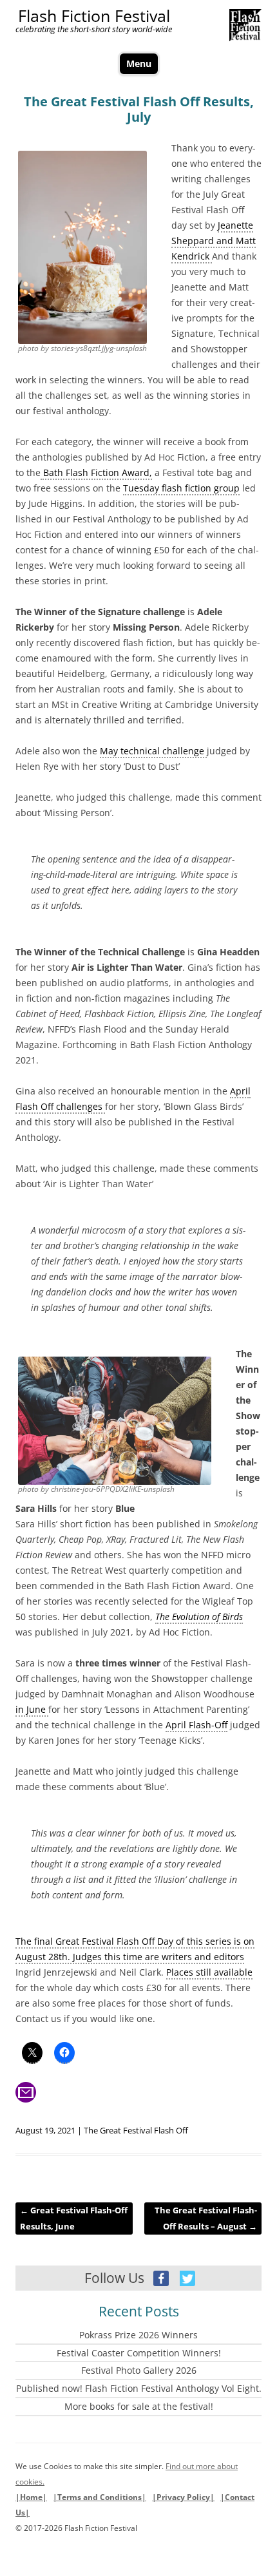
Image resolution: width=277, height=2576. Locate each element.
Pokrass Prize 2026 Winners (138, 2335)
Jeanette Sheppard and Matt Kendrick (214, 241)
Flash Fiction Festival (94, 16)
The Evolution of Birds (199, 1617)
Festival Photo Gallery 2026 (139, 2370)
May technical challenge (153, 751)
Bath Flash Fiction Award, (96, 472)
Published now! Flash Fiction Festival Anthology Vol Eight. (139, 2388)
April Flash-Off (196, 1725)
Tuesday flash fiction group (181, 488)
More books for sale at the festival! (139, 2406)
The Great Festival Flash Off (136, 2130)
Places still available (209, 1972)
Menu (139, 63)
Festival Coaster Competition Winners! (139, 2353)
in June (32, 1709)
